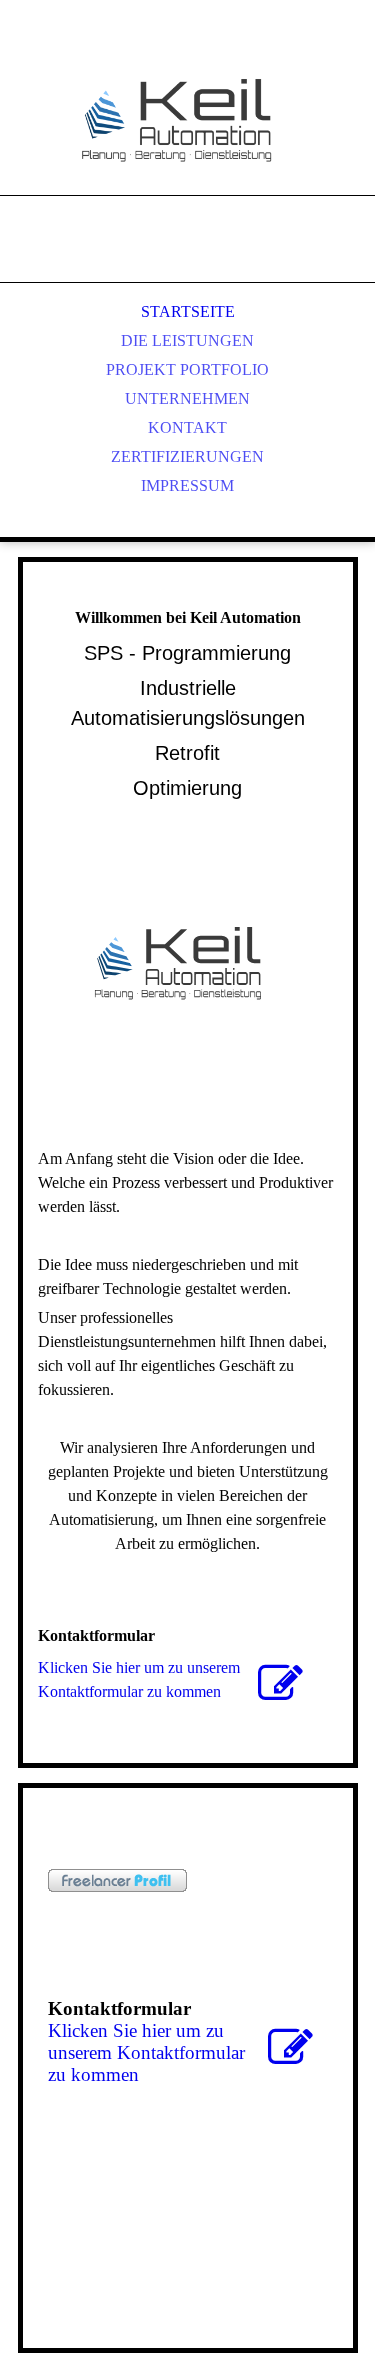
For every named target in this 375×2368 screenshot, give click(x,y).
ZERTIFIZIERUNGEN (187, 456)
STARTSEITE (188, 311)
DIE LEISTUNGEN (187, 340)
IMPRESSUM (187, 485)
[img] (188, 120)
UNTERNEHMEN (187, 398)
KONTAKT (187, 427)
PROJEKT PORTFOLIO (187, 369)
